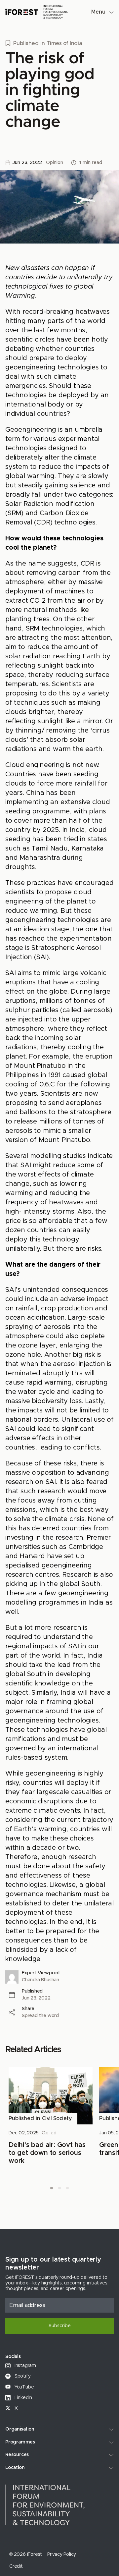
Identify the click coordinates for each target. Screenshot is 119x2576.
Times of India (64, 43)
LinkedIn (23, 2398)
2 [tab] (59, 2188)
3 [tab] (67, 2188)
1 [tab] (52, 2188)
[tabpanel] (51, 2116)
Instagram (25, 2366)
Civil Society (57, 2118)
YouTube (23, 2387)
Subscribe (60, 2326)
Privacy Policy (62, 2554)
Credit (16, 2566)
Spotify (22, 2376)
